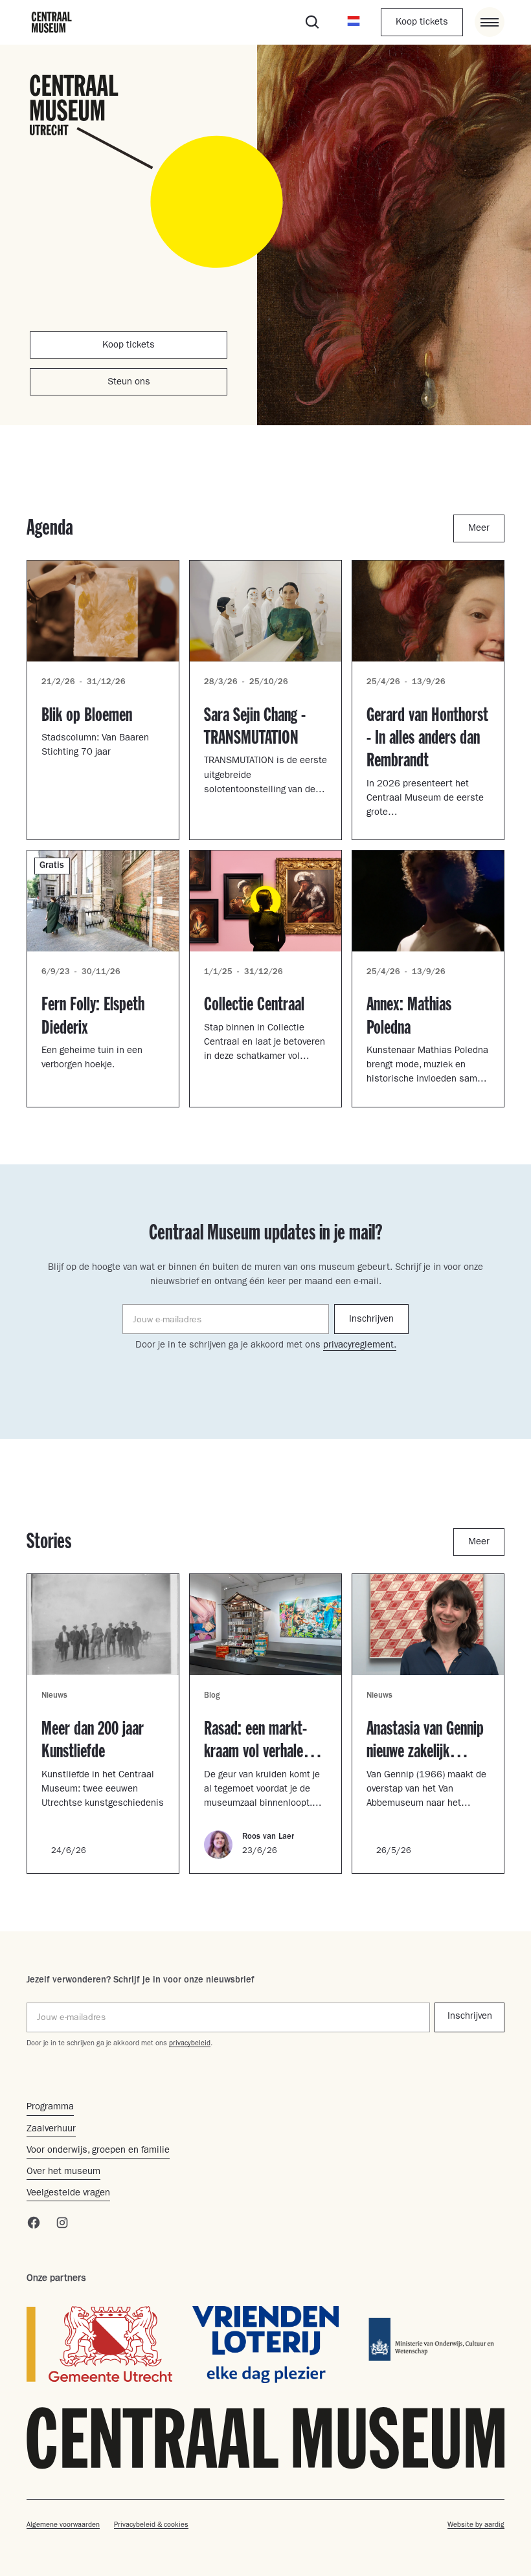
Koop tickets (422, 23)
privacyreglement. (360, 1346)
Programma (50, 2108)
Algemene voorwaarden (63, 2525)
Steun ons (129, 383)
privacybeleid (190, 2044)
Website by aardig (476, 2525)
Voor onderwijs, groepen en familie (98, 2151)
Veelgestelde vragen (68, 2194)
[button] (354, 22)
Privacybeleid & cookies (151, 2525)
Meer (479, 529)
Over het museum (63, 2172)
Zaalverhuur (51, 2130)
